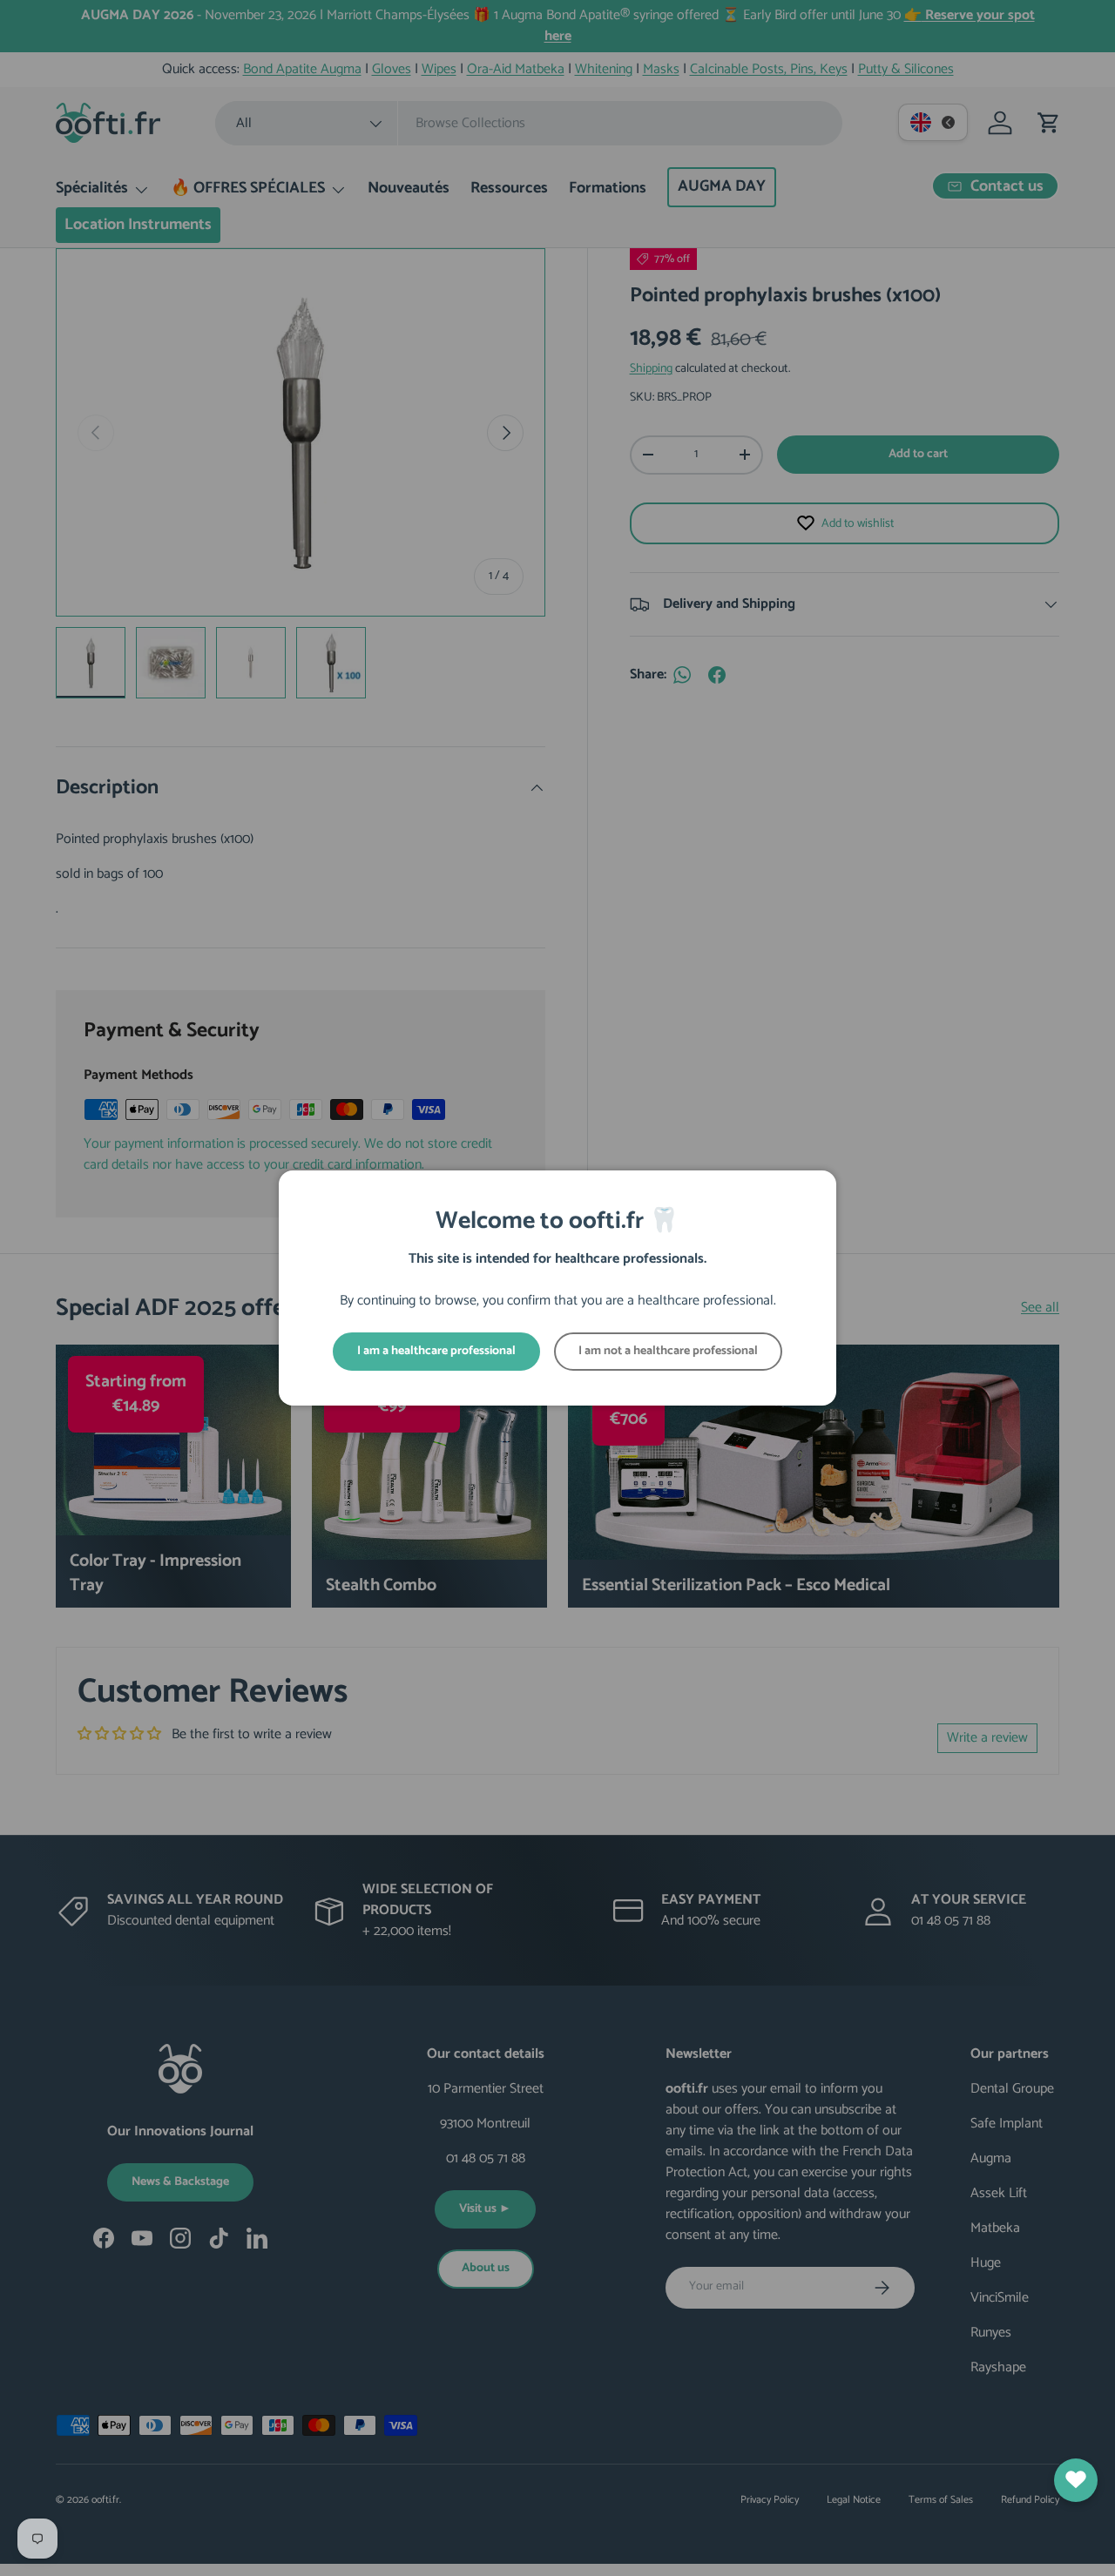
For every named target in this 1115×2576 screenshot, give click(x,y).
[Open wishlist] (1076, 2480)
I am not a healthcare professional (668, 1351)
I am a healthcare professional (436, 1351)
